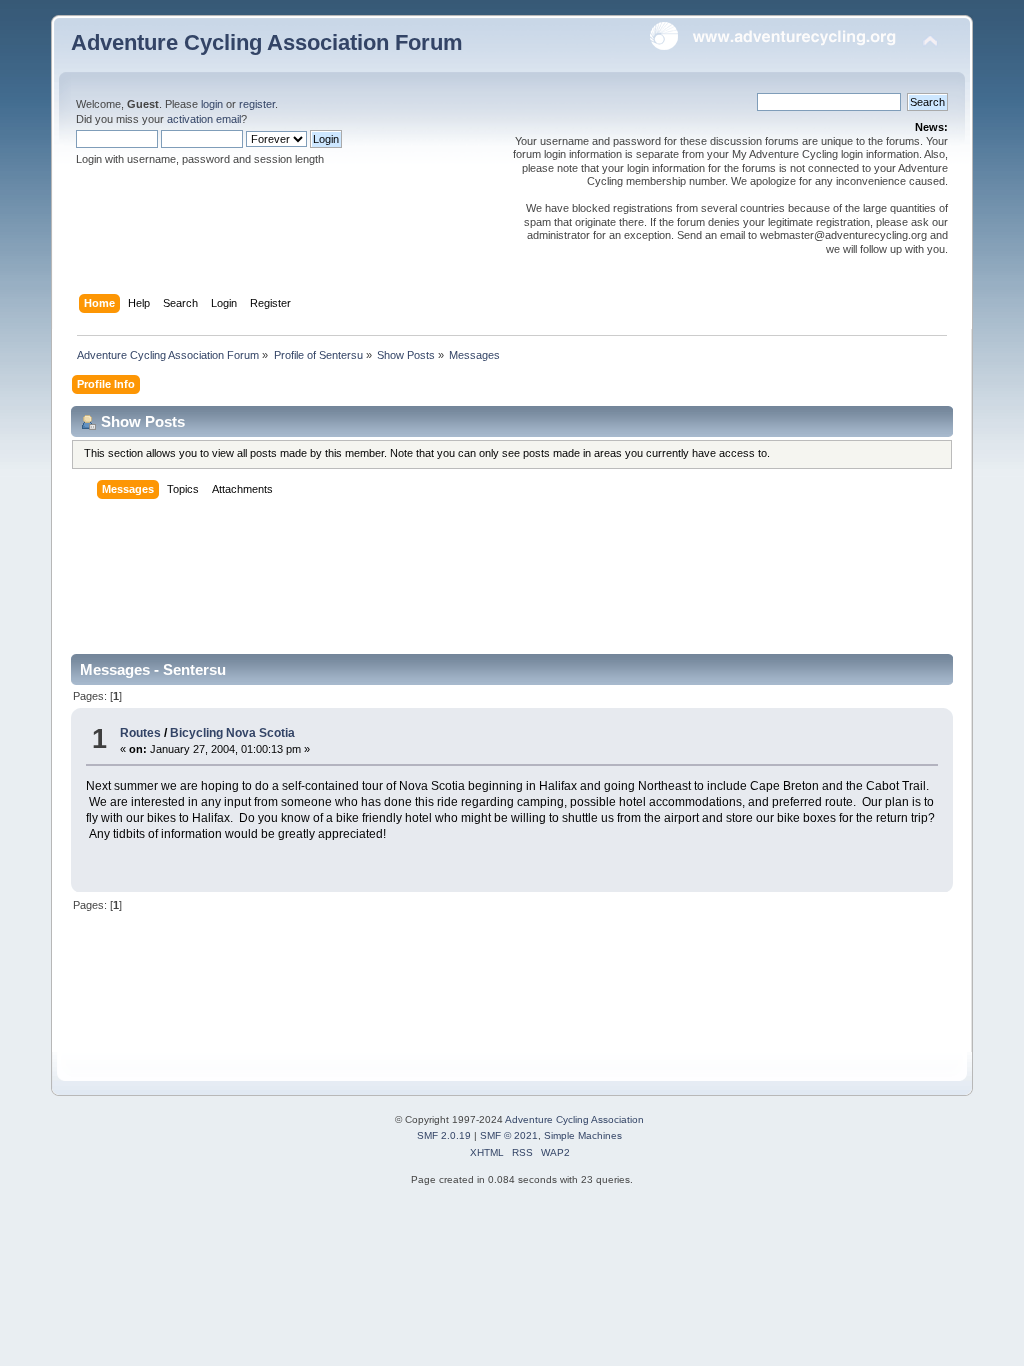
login (212, 104)
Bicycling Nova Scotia (232, 733)
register (257, 104)
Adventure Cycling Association (574, 1119)
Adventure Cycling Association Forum (267, 42)
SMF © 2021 (509, 1135)
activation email (204, 119)
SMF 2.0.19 (444, 1135)
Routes (140, 733)
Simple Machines (583, 1135)
